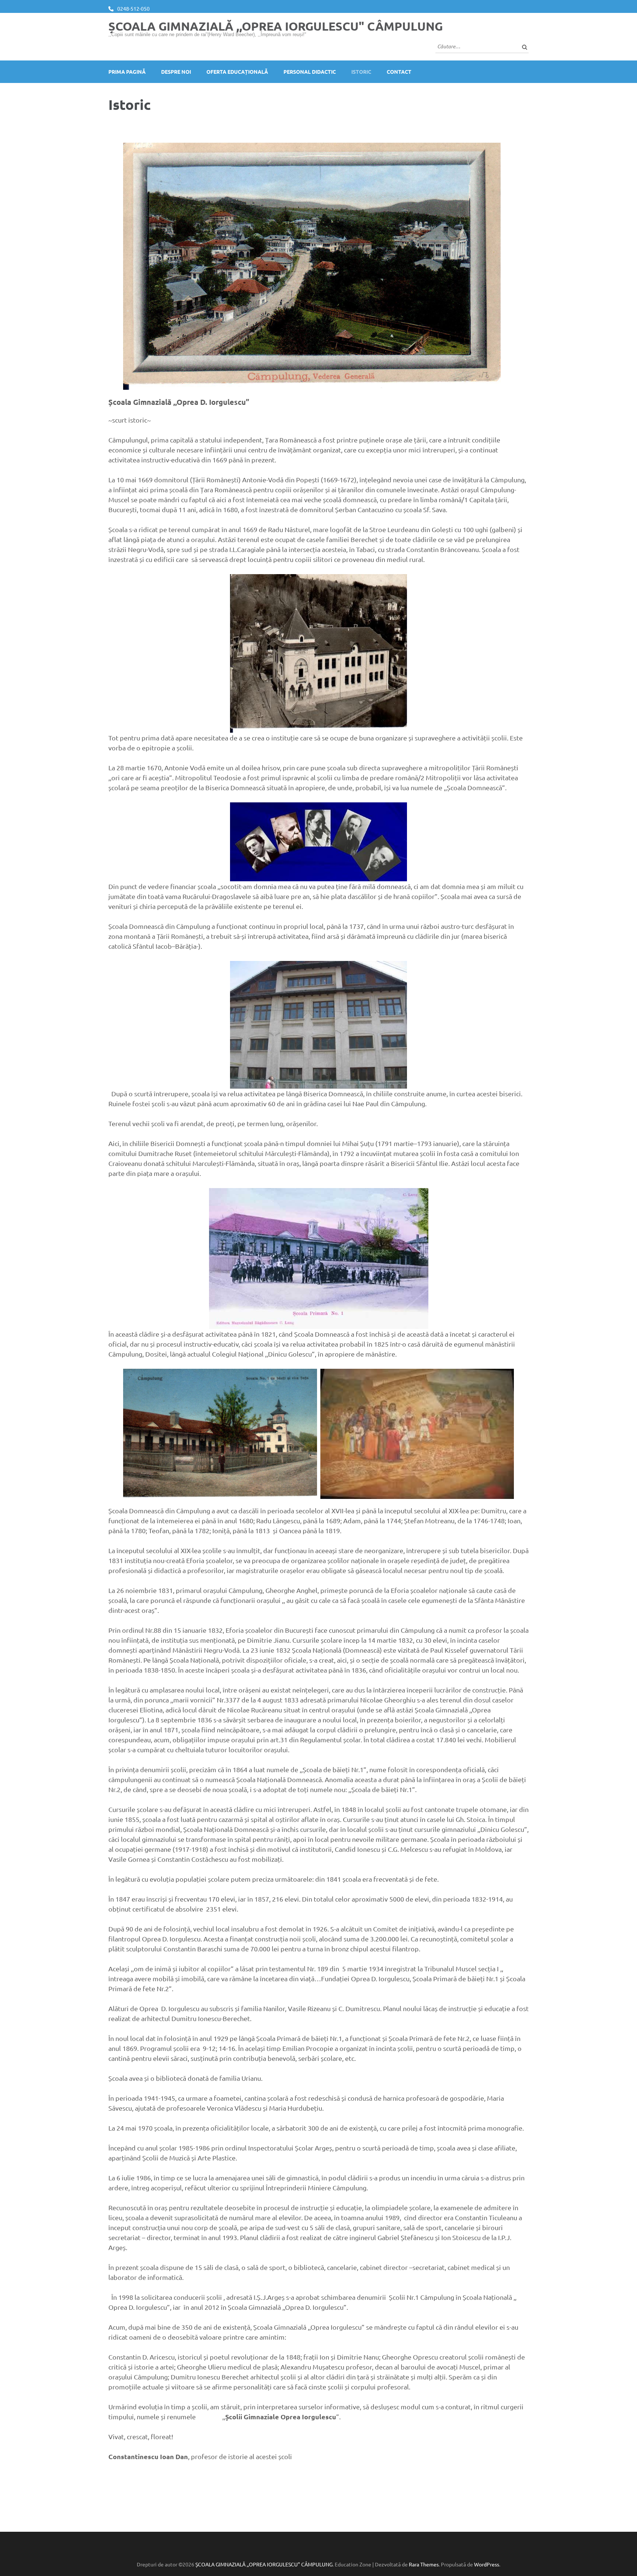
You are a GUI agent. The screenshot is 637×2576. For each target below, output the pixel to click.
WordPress (487, 2564)
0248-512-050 (133, 8)
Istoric (361, 72)
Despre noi (176, 72)
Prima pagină (127, 72)
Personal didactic (310, 72)
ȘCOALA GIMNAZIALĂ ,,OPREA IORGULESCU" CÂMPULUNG (276, 26)
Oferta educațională (237, 72)
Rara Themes (424, 2564)
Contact (399, 72)
